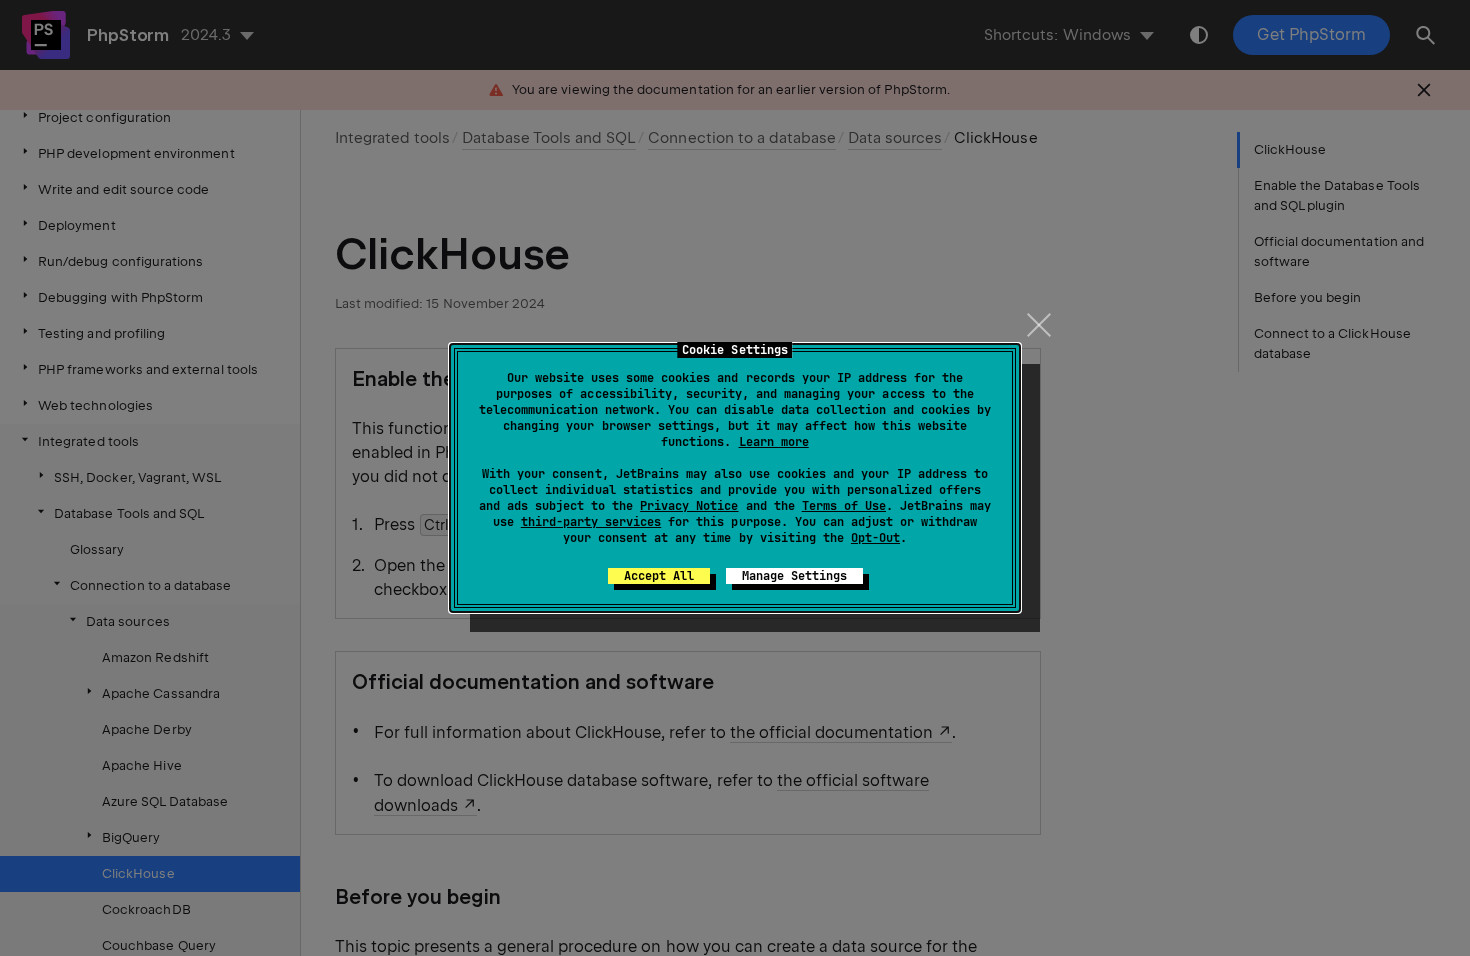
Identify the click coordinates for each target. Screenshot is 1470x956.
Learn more (774, 442)
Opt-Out (875, 538)
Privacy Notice (689, 506)
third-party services (591, 522)
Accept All (659, 576)
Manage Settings (794, 576)
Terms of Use (844, 506)
